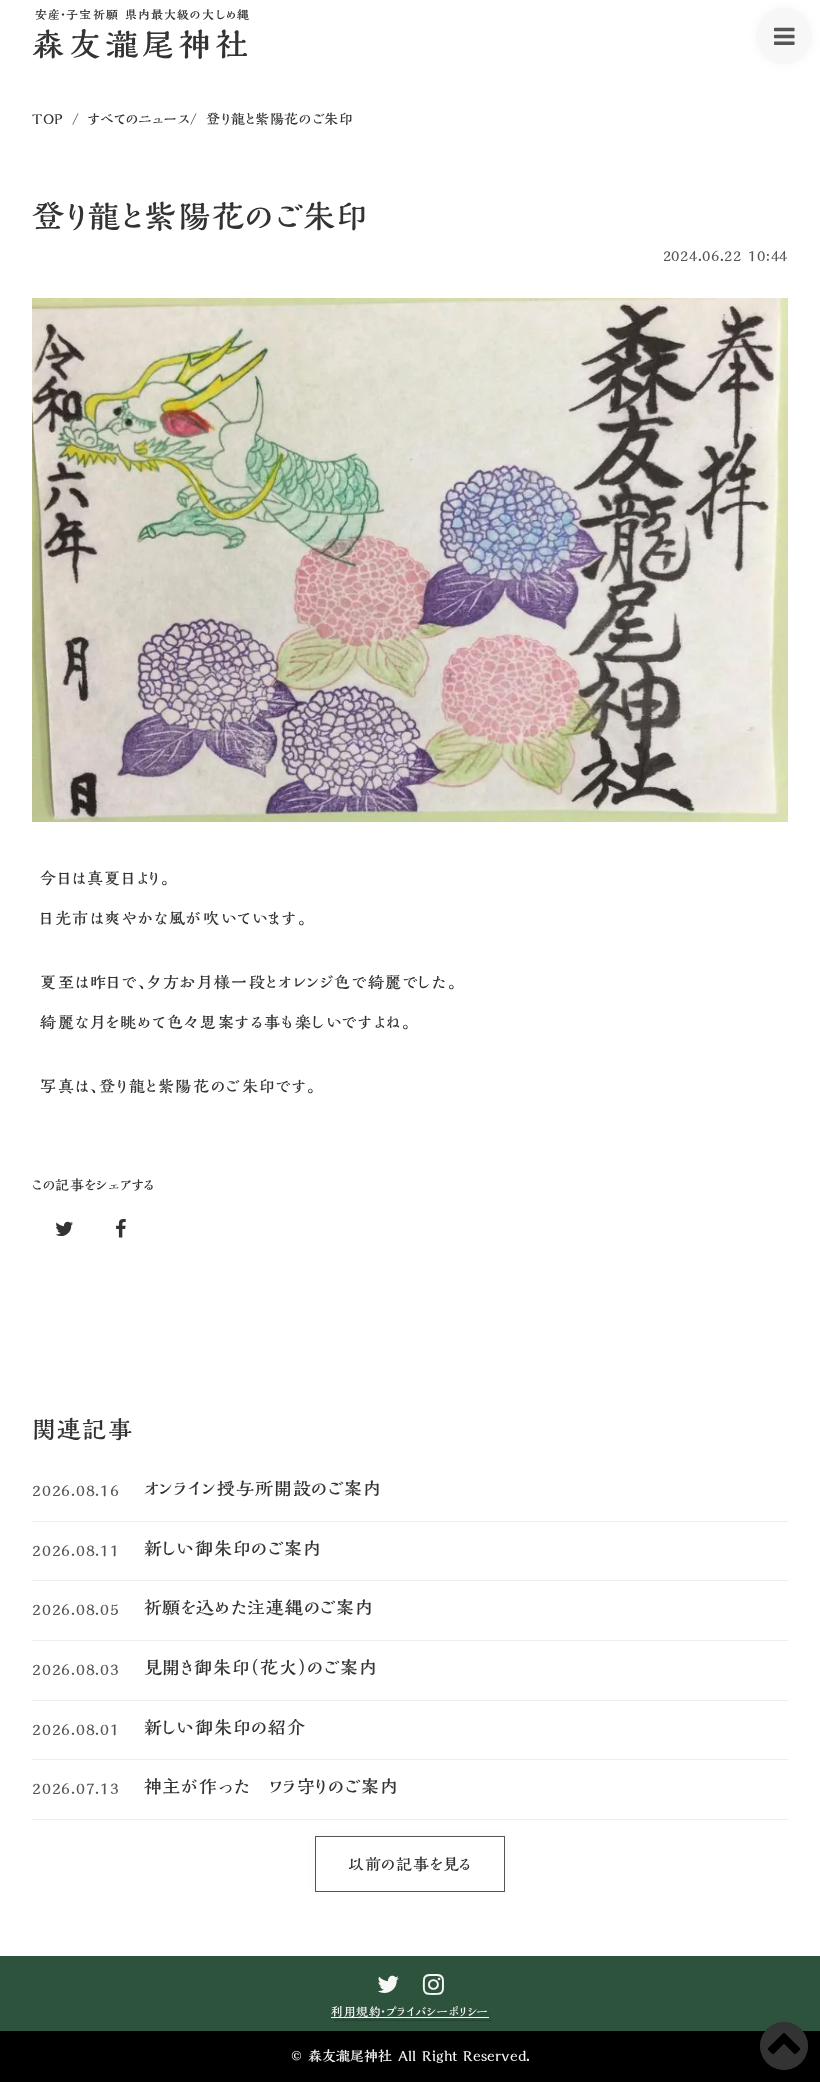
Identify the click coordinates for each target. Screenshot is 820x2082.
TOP (48, 119)
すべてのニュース (139, 119)
